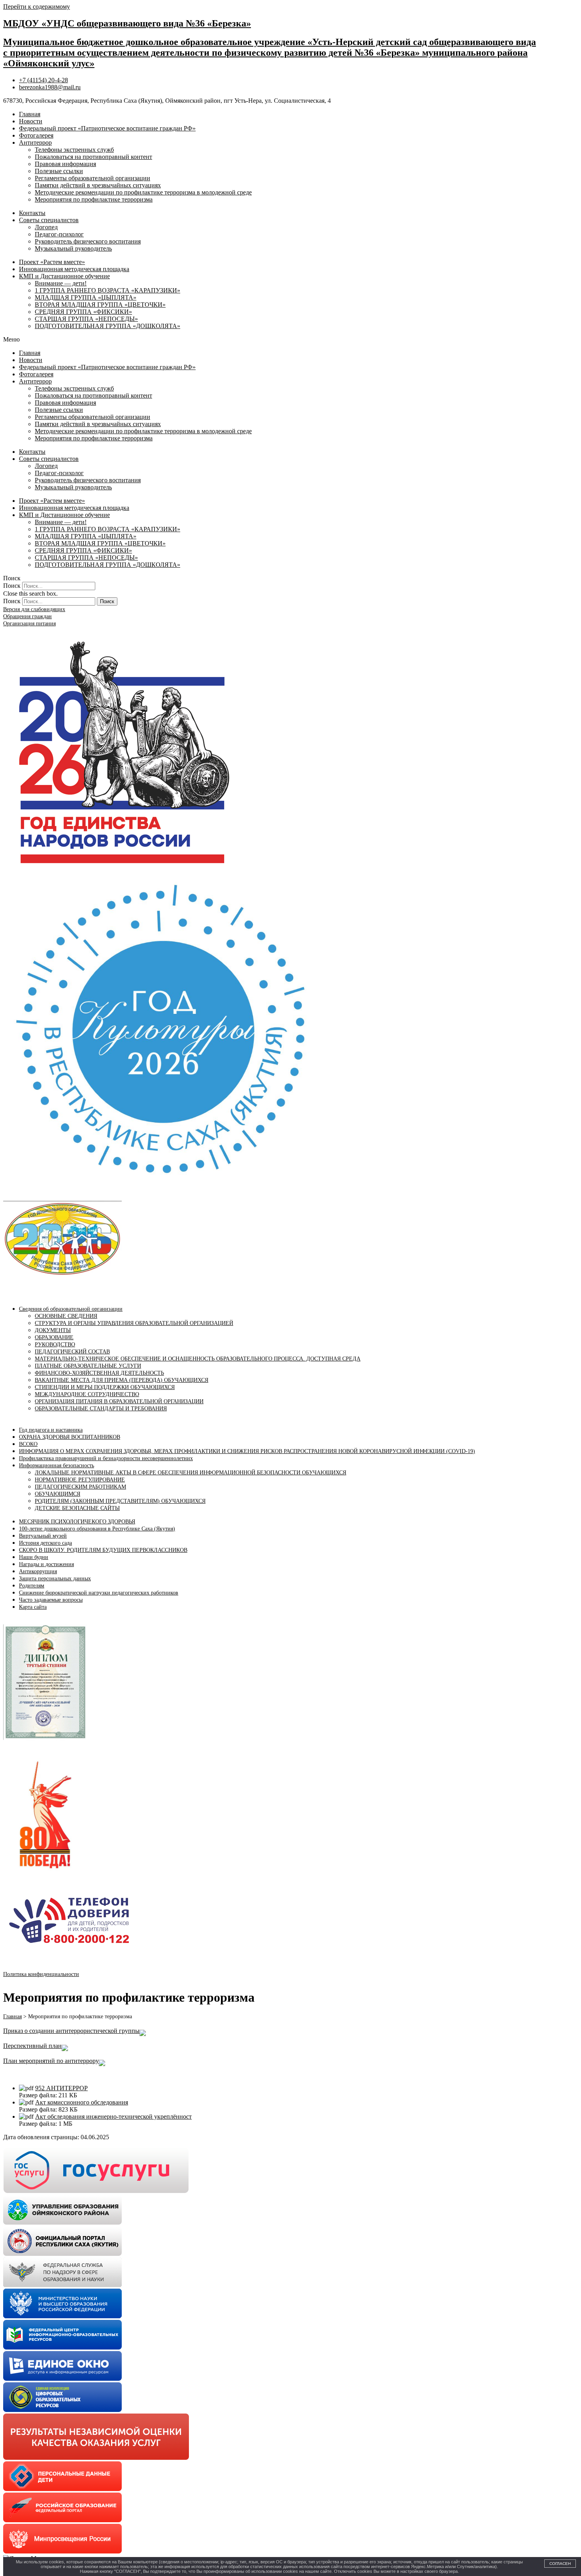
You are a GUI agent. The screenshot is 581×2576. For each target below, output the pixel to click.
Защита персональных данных (55, 1579)
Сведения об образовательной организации (71, 1309)
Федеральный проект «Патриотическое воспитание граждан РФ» (107, 128)
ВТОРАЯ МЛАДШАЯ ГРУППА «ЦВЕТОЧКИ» (100, 305)
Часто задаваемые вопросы (51, 1600)
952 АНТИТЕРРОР (61, 2088)
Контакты (32, 213)
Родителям (32, 1586)
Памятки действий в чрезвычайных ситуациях (98, 185)
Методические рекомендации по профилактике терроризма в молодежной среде (143, 192)
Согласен (560, 2564)
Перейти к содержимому (37, 7)
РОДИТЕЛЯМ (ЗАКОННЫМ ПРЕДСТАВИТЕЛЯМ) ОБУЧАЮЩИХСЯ (120, 1501)
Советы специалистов (49, 220)
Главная (30, 114)
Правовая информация (65, 164)
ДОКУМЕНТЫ (53, 1330)
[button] (290, 340)
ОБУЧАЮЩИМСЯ (58, 1494)
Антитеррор (35, 142)
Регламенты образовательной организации (92, 178)
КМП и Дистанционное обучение (64, 276)
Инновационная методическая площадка (74, 269)
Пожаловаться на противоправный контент (93, 157)
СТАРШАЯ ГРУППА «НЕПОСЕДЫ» (86, 319)
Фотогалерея (36, 135)
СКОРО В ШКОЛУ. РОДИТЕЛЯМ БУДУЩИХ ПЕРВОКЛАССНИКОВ (103, 1550)
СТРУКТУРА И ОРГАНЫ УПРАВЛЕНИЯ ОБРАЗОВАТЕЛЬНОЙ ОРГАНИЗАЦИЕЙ (134, 1323)
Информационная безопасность (57, 1465)
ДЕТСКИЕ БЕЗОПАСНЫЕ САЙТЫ (77, 1508)
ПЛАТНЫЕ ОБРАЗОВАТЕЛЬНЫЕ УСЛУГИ (88, 1366)
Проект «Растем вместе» (52, 262)
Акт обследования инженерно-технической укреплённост (113, 2116)
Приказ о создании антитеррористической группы (71, 2031)
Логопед (46, 227)
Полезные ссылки (59, 171)
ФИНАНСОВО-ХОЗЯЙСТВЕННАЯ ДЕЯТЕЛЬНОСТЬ (99, 1373)
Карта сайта (33, 1607)
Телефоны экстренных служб (74, 150)
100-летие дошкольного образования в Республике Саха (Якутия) (97, 1529)
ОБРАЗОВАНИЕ (54, 1337)
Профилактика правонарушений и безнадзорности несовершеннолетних (106, 1458)
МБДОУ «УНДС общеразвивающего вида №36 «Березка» (127, 23)
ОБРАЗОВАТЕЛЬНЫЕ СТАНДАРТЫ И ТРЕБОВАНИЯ (101, 1409)
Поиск (12, 586)
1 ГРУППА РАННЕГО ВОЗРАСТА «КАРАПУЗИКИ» (108, 290)
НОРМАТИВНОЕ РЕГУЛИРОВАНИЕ (80, 1480)
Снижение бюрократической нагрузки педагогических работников (99, 1593)
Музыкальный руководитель (73, 248)
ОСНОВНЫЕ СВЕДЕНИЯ (66, 1316)
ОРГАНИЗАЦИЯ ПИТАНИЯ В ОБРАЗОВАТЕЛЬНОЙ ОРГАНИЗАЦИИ (119, 1401)
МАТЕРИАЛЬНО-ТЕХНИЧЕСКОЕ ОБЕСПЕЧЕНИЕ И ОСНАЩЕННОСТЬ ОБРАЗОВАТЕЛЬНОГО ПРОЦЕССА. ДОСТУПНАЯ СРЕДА (198, 1359)
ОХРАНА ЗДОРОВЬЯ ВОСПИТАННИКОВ (70, 1437)
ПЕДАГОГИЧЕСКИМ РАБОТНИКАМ (80, 1487)
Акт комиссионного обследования (82, 2102)
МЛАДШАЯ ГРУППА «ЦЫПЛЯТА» (86, 297)
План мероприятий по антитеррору (51, 2061)
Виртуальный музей (43, 1536)
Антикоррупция (38, 1571)
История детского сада (45, 1543)
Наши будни (34, 1557)
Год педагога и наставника (51, 1430)
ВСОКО (28, 1444)
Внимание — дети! (61, 283)
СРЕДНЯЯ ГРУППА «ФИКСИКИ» (83, 312)
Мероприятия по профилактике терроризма (94, 199)
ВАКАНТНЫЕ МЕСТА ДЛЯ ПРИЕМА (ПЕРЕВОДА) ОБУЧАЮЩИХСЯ (122, 1380)
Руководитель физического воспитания (88, 241)
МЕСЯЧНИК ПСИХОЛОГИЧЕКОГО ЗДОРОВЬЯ (77, 1522)
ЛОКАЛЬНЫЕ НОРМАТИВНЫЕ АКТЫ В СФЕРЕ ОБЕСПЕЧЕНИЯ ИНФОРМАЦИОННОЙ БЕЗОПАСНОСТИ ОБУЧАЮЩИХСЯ (191, 1473)
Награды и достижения (46, 1564)
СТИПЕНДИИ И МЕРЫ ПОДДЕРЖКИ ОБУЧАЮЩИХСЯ (105, 1387)
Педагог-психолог (59, 234)
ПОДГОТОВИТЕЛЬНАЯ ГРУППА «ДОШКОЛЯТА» (108, 326)
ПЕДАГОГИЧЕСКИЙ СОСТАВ (72, 1352)
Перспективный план (32, 2046)
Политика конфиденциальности (41, 1974)
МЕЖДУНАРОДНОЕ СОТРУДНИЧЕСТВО (87, 1394)
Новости (31, 121)
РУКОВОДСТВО (55, 1345)
